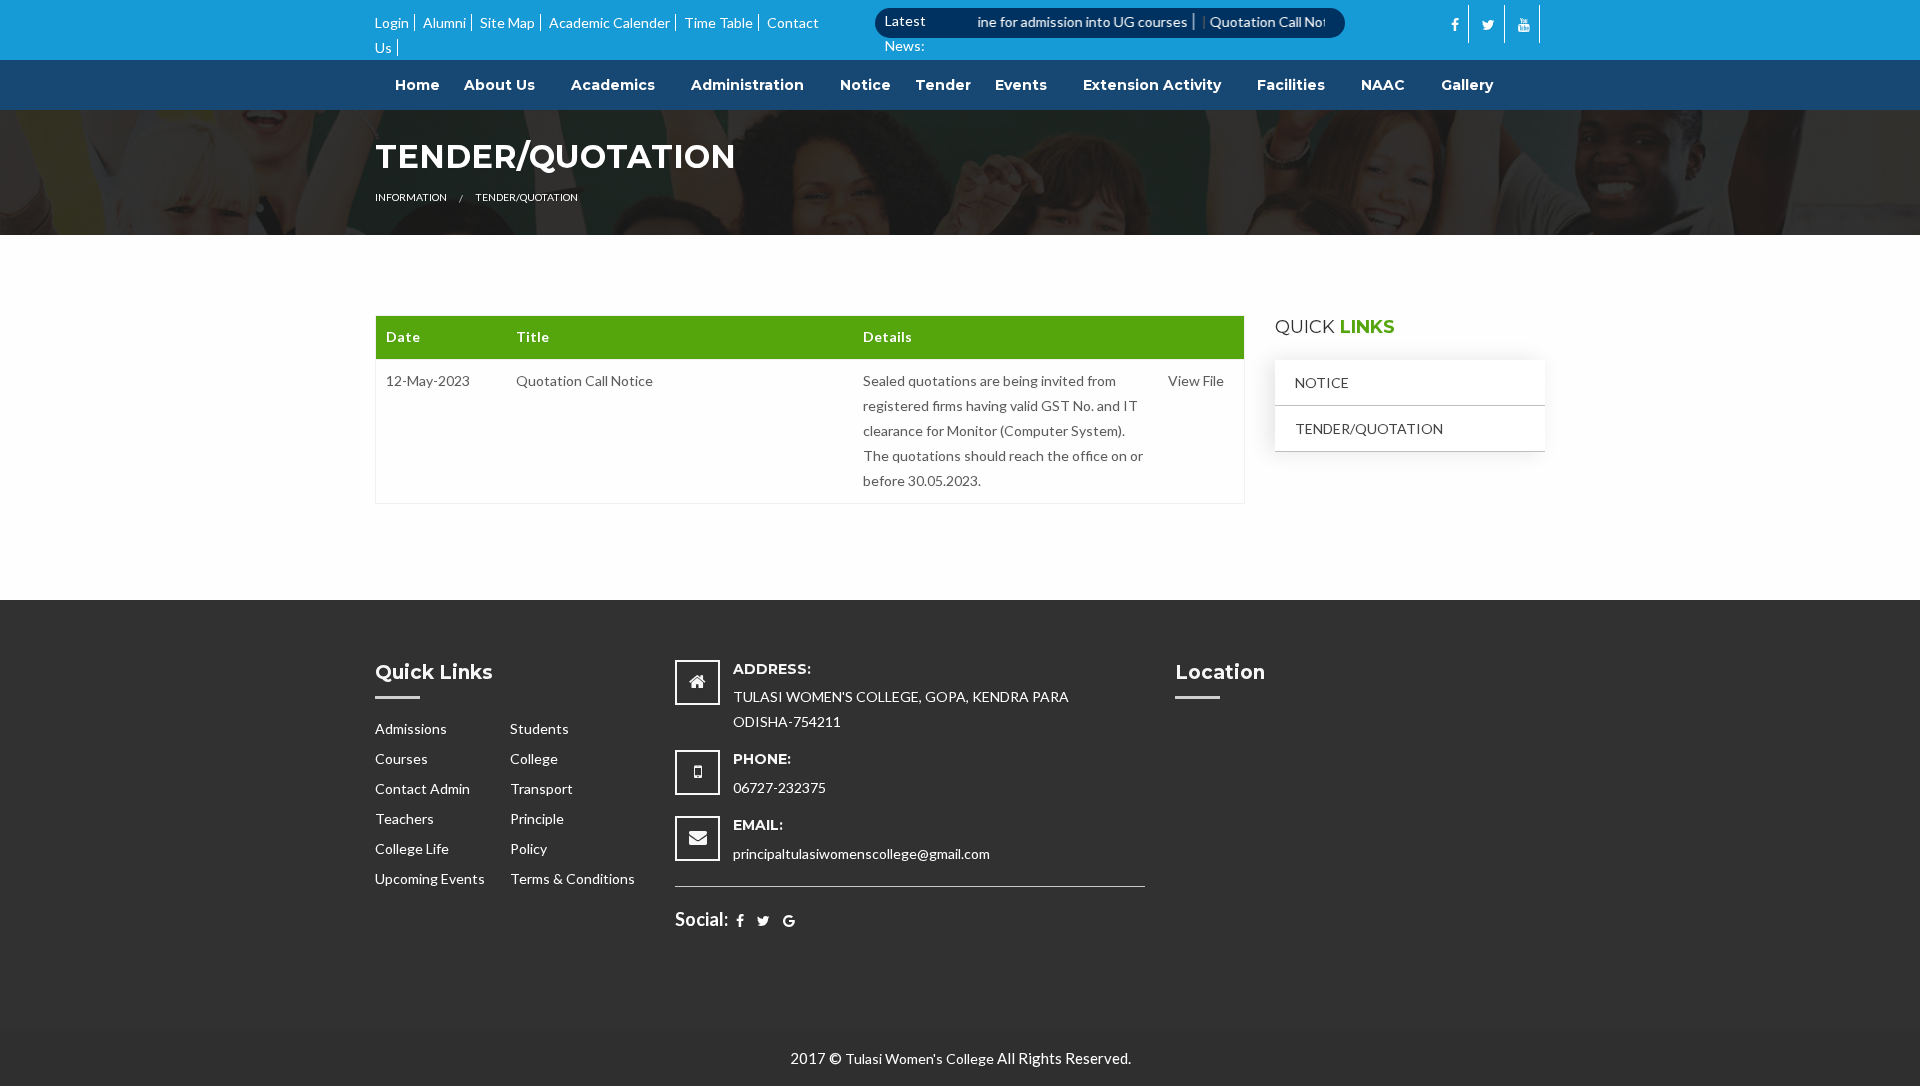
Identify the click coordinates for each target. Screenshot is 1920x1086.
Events (1021, 85)
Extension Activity (1152, 85)
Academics (613, 85)
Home (417, 85)
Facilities (1291, 85)
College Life (412, 848)
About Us (499, 85)
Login (392, 22)
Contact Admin (422, 788)
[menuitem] (417, 85)
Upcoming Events (430, 878)
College (534, 758)
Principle (537, 818)
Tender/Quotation (1369, 428)
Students (539, 728)
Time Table (718, 22)
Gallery (1467, 85)
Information (411, 197)
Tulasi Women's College (919, 1058)
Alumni (444, 22)
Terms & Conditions (572, 878)
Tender (943, 85)
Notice (865, 85)
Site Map (507, 22)
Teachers (404, 818)
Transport (541, 788)
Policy (528, 848)
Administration (747, 85)
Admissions (411, 728)
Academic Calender (609, 22)
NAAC (1383, 85)
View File (1196, 380)
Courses (401, 758)
